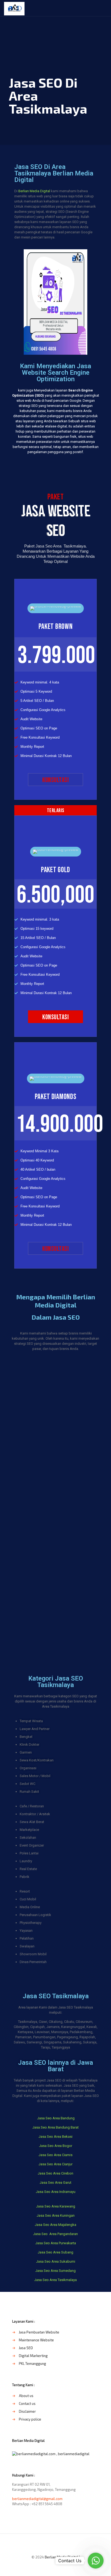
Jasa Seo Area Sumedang (55, 2271)
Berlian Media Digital (34, 191)
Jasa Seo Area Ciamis (55, 2155)
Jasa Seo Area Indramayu (56, 2192)
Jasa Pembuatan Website (39, 2332)
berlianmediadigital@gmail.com (37, 2499)
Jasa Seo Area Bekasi (55, 2137)
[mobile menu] (104, 8)
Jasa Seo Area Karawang (56, 2206)
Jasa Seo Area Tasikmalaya (55, 2280)
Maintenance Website (36, 2340)
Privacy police (30, 2419)
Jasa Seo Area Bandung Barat (55, 2127)
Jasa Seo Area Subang (55, 2252)
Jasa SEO (26, 2348)
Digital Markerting (33, 2356)
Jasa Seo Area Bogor (56, 2146)
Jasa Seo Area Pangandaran (55, 2234)
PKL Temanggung (32, 2363)
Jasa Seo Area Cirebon (55, 2173)
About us (26, 2396)
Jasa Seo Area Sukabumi (56, 2261)
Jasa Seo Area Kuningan (56, 2215)
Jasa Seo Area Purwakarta (56, 2243)
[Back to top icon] (55, 2545)
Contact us (27, 2404)
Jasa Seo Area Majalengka (55, 2225)
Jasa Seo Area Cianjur (55, 2164)
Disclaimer (27, 2411)
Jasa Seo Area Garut (55, 2182)
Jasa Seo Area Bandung (55, 2118)
